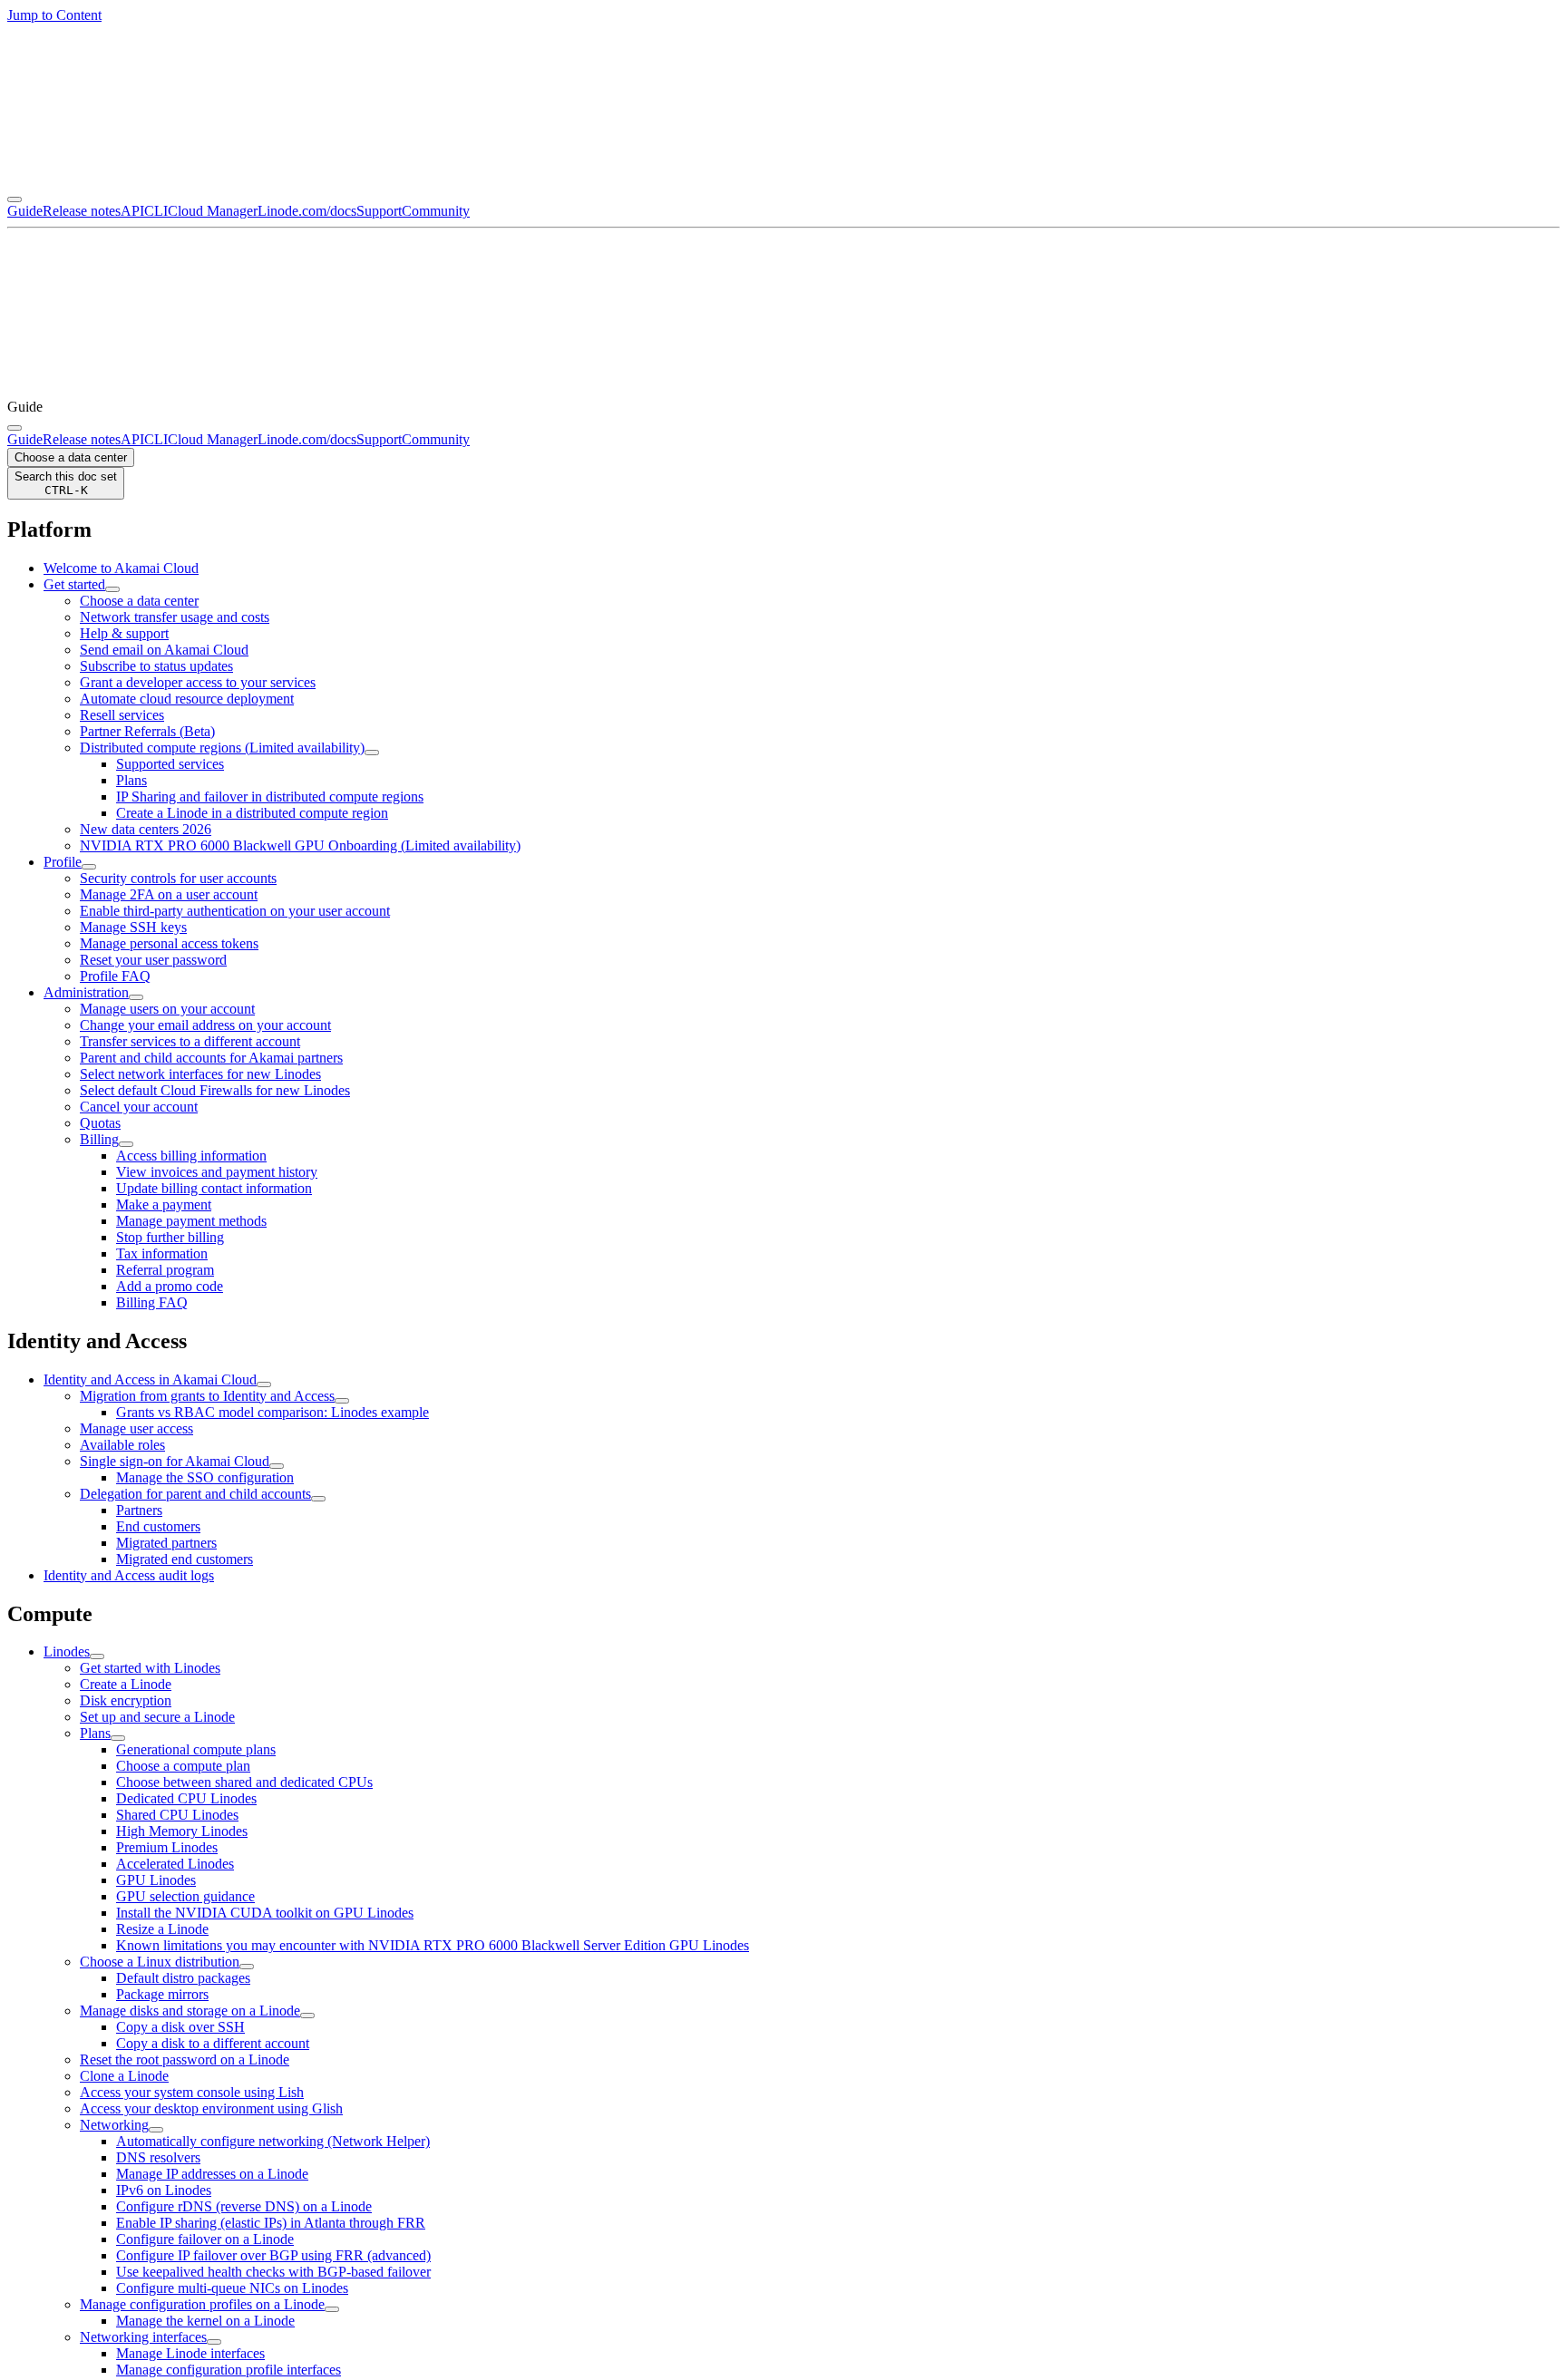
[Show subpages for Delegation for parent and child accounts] (318, 1499)
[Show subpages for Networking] (156, 2130)
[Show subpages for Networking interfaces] (214, 2342)
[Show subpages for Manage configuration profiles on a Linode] (332, 2309)
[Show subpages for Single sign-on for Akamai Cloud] (277, 1466)
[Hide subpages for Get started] (112, 589)
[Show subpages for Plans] (118, 1738)
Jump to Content (54, 15)
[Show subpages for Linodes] (97, 1656)
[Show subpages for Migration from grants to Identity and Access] (342, 1401)
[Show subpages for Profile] (89, 867)
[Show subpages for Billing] (126, 1144)
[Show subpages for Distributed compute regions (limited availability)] (372, 753)
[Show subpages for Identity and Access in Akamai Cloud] (264, 1384)
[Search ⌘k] (15, 428)
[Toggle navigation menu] (15, 199)
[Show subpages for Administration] (136, 997)
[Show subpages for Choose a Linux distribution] (247, 1967)
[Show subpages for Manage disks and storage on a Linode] (307, 2016)
